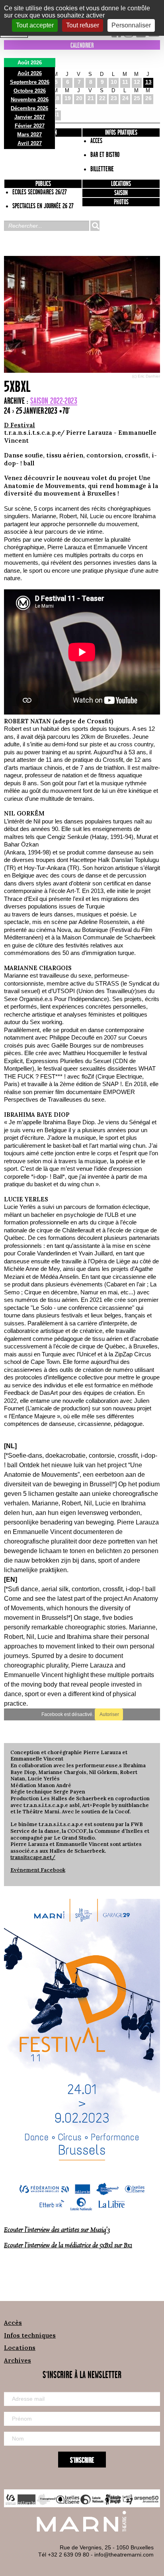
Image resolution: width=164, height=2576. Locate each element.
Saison (121, 193)
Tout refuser (83, 25)
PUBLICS (43, 184)
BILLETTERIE (102, 169)
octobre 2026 (30, 91)
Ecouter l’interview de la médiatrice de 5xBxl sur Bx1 (68, 2246)
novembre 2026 (30, 100)
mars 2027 (29, 135)
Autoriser (109, 1714)
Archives (18, 2360)
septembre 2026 (30, 82)
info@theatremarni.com (124, 2555)
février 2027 (30, 126)
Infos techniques (30, 2335)
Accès (13, 2323)
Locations (121, 184)
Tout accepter (35, 25)
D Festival (20, 425)
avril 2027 (30, 143)
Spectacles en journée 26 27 (43, 206)
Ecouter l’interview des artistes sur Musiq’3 (57, 2230)
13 (148, 82)
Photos (121, 202)
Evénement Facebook (38, 1870)
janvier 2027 (30, 117)
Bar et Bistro (105, 155)
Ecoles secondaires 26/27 (40, 192)
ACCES (96, 141)
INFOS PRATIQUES (121, 133)
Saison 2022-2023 (54, 401)
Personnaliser (131, 25)
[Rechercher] (95, 226)
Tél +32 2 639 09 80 (64, 2555)
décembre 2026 (29, 108)
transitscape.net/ (33, 1857)
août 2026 (30, 73)
